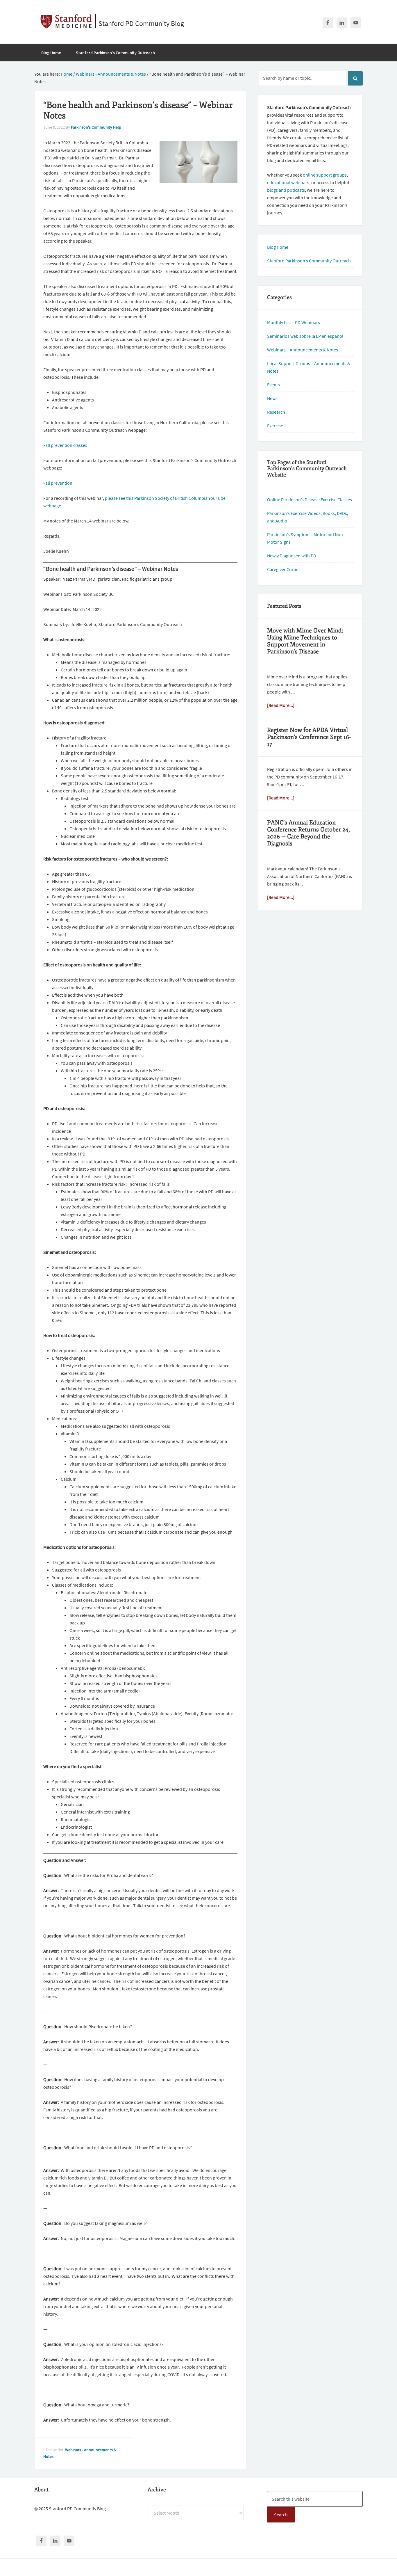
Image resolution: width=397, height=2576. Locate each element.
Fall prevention (58, 483)
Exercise (275, 426)
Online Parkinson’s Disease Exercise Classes (310, 499)
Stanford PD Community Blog (141, 23)
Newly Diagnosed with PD (292, 556)
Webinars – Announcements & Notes (303, 350)
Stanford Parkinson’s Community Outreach (309, 261)
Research (276, 412)
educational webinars (288, 182)
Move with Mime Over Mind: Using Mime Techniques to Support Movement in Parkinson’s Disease (305, 641)
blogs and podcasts (286, 190)
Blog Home (278, 247)
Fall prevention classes (65, 445)
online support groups (325, 175)
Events (273, 385)
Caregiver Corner (284, 569)
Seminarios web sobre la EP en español (305, 336)
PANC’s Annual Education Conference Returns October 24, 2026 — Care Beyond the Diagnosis (309, 833)
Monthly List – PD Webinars (294, 322)
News (272, 398)
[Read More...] (281, 705)
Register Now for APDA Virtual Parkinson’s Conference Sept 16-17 (309, 737)
